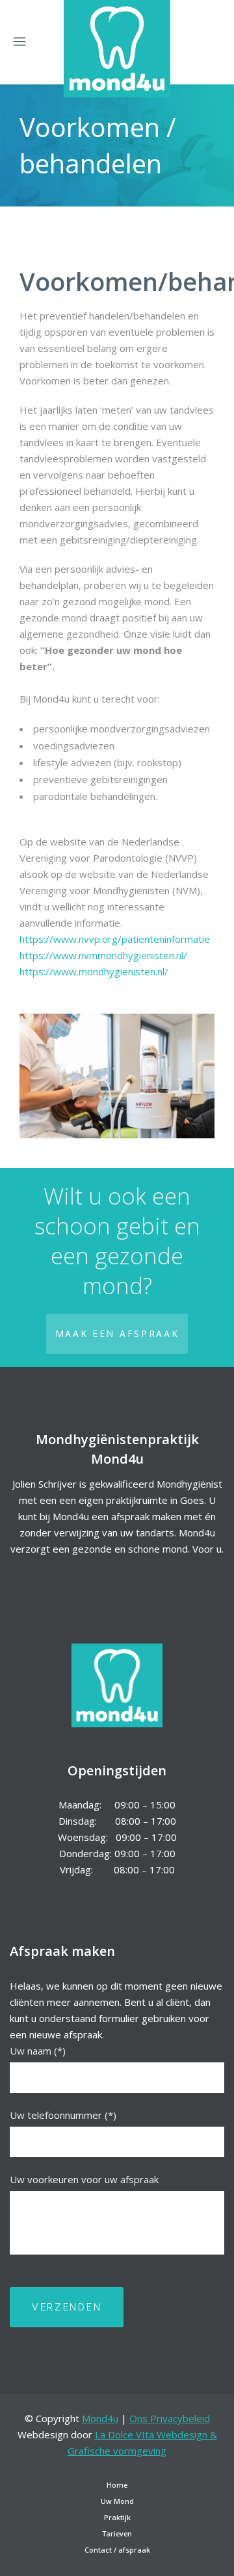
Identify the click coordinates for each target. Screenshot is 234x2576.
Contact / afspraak (117, 2550)
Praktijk (117, 2517)
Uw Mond (117, 2501)
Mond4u (100, 2418)
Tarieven (117, 2533)
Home (117, 2485)
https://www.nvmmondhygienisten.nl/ (103, 955)
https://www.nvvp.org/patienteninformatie (115, 939)
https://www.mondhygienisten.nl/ (94, 971)
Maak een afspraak (117, 1333)
